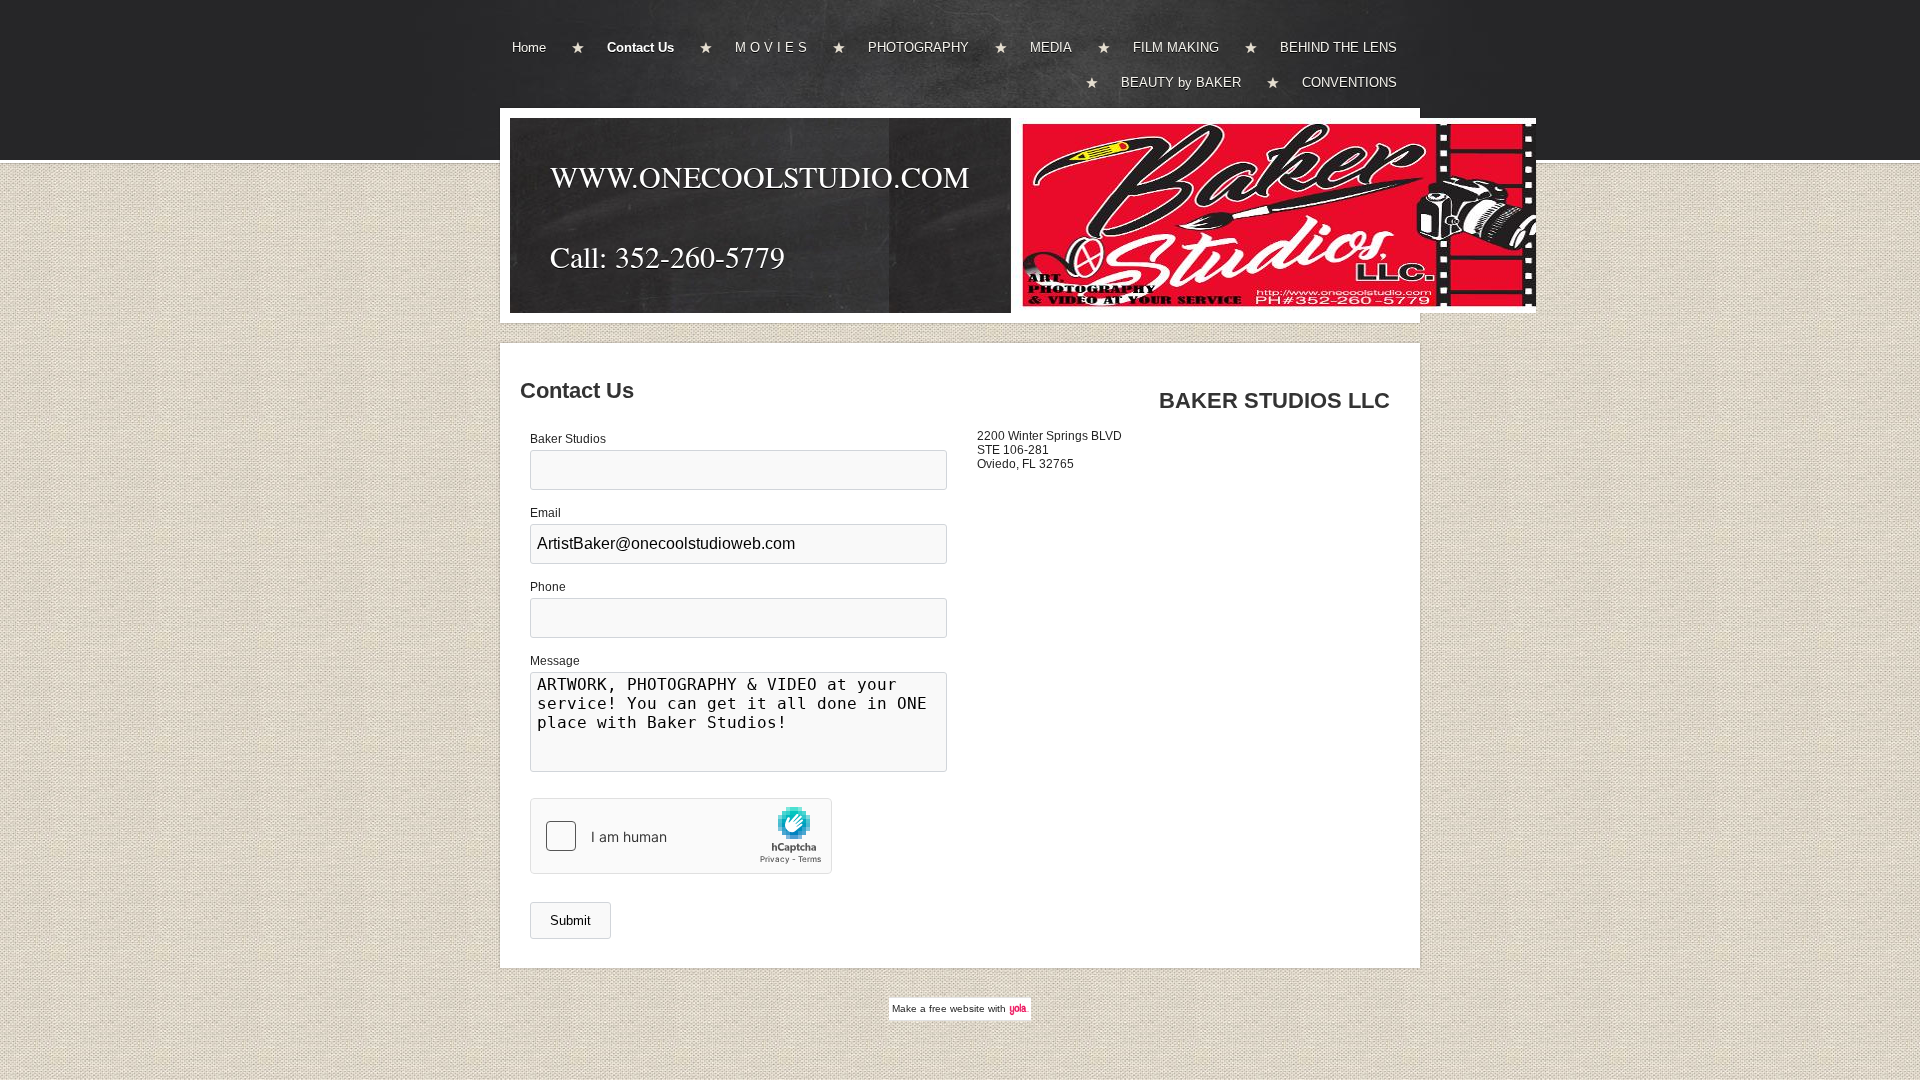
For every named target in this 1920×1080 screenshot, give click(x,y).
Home (529, 47)
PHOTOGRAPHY (918, 47)
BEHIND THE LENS (1338, 47)
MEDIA (1051, 47)
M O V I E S (771, 47)
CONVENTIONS (1349, 82)
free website (957, 1008)
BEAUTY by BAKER (1181, 82)
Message (555, 661)
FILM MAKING (1176, 47)
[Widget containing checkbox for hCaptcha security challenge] (681, 836)
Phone (548, 587)
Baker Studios (568, 439)
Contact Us (640, 47)
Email (545, 513)
